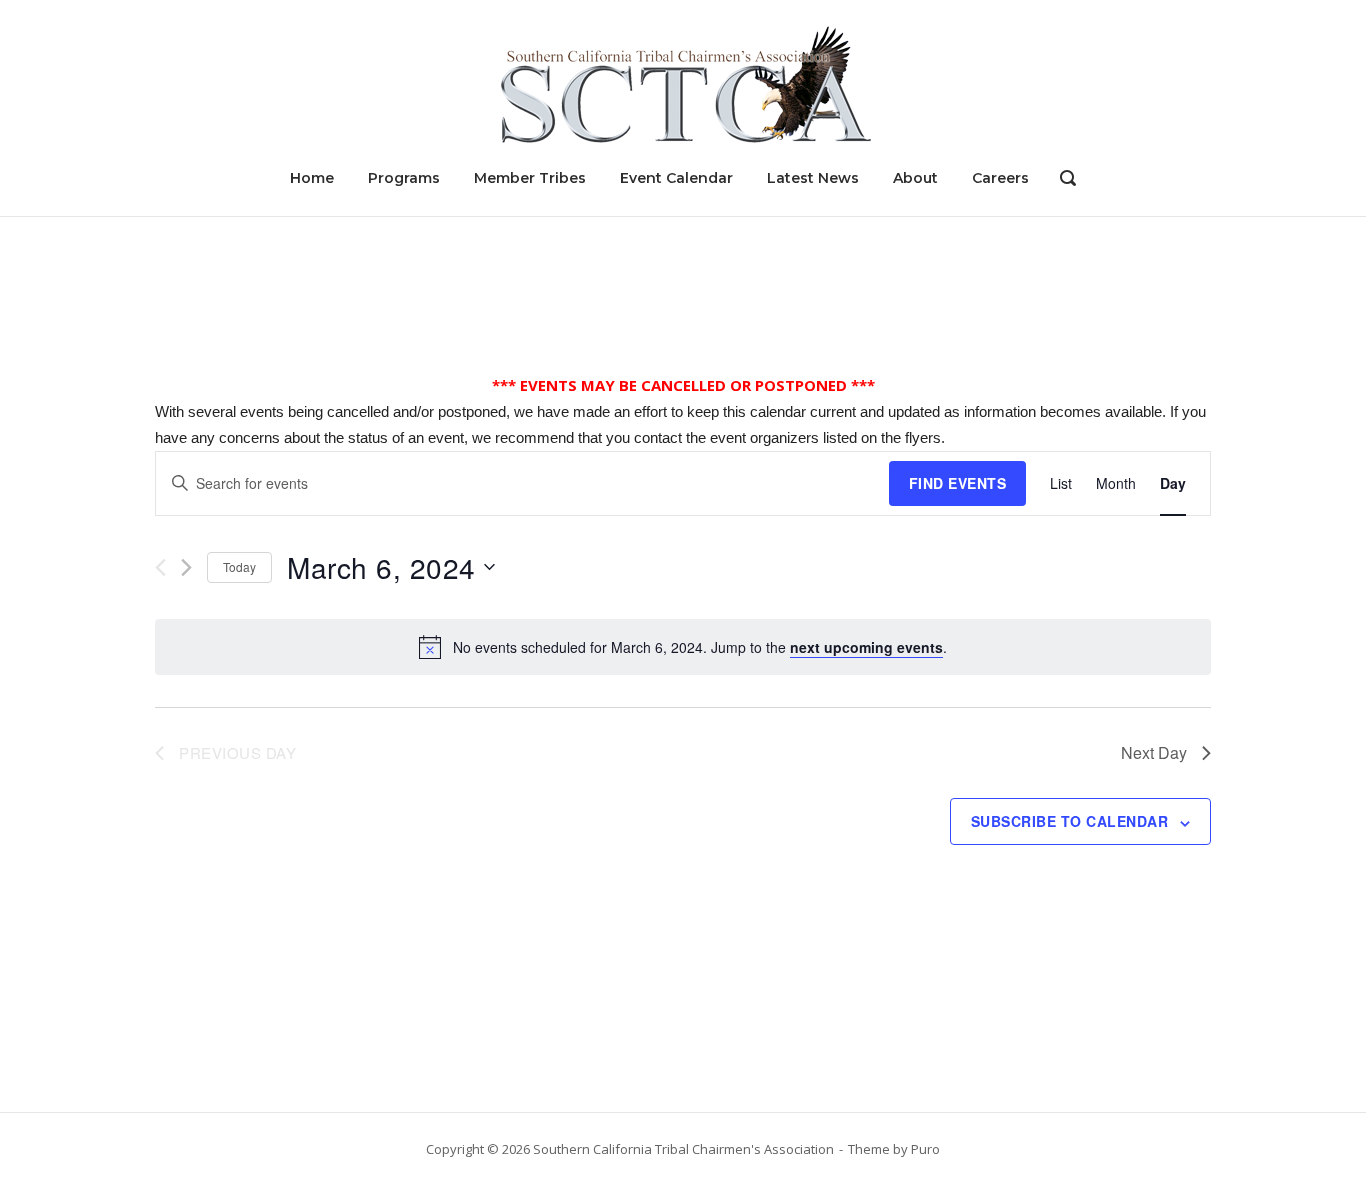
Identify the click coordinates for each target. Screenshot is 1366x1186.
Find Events (958, 483)
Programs (404, 178)
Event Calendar (676, 178)
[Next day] (186, 567)
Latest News (813, 178)
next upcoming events (866, 647)
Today (239, 566)
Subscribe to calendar (1070, 821)
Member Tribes (530, 178)
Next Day (1154, 752)
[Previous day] (160, 567)
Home (312, 178)
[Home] (683, 83)
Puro (925, 1149)
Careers (1000, 178)
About (915, 178)
